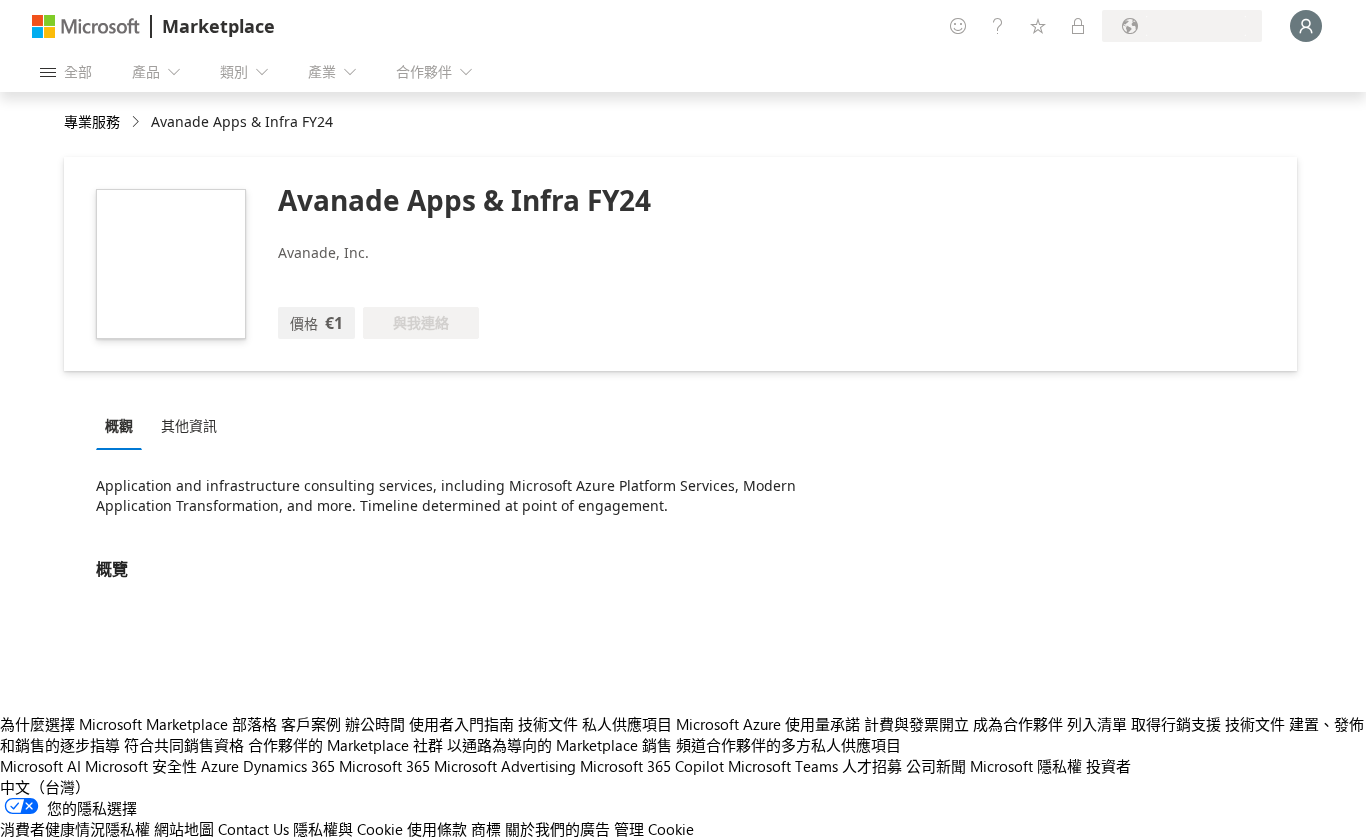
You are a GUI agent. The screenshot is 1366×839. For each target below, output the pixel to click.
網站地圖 (184, 829)
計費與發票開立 (916, 724)
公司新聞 (936, 766)
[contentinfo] (137, 122)
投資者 (1108, 766)
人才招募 (872, 766)
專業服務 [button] (92, 121)
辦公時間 (375, 724)
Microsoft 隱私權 (1026, 766)
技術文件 (548, 724)
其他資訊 (189, 425)
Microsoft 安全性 (141, 766)
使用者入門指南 (461, 724)
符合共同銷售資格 (184, 745)
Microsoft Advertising (505, 766)
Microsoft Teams (783, 766)
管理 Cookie (654, 829)
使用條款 (437, 829)
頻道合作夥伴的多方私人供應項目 (788, 745)
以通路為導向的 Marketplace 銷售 (559, 745)
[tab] (124, 425)
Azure (220, 766)
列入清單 (1097, 724)
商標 (486, 829)
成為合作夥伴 (1018, 724)
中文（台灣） (45, 787)
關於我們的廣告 (557, 829)
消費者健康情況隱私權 (75, 829)
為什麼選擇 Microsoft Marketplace (114, 724)
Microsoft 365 (384, 766)
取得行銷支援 (1176, 724)
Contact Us (253, 829)
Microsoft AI (40, 766)
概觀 (119, 425)
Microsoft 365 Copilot (652, 766)
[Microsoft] (86, 26)
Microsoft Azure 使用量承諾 (768, 724)
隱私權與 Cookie (348, 829)
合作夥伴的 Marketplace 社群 (345, 745)
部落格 (254, 724)
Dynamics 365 (289, 766)
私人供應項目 (627, 724)
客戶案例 (311, 724)
